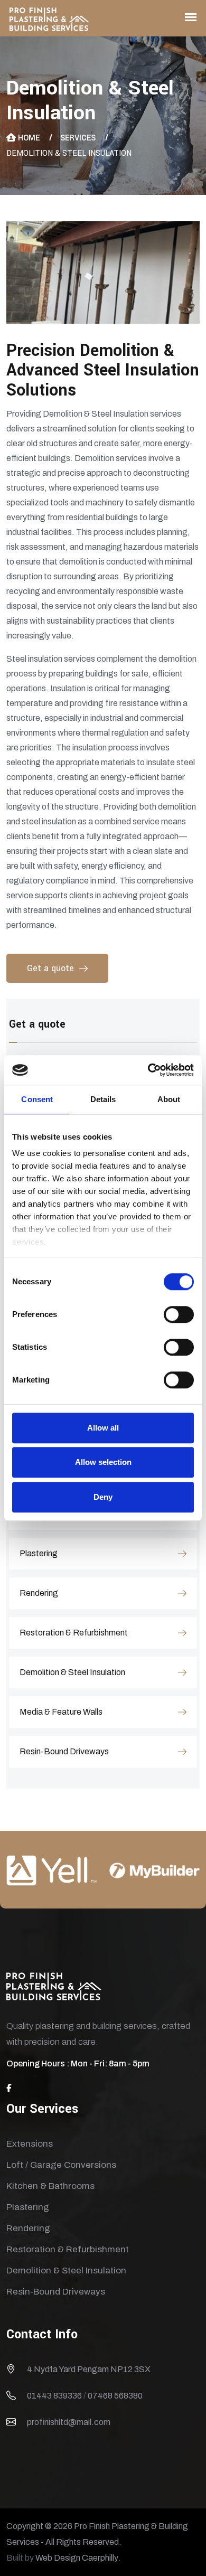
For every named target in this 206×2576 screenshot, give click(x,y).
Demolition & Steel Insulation (72, 1672)
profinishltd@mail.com (69, 2422)
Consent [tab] (37, 1099)
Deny (103, 1497)
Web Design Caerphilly (77, 2558)
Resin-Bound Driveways (64, 1751)
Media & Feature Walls (61, 1712)
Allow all (103, 1428)
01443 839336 (54, 2396)
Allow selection (103, 1462)
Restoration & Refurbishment (74, 1633)
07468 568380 (115, 2396)
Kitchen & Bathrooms (50, 2186)
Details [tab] (103, 1099)
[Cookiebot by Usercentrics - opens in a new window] (148, 1070)
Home (29, 138)
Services (78, 138)
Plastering (39, 1553)
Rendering (39, 1593)
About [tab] (169, 1099)
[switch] (179, 1314)
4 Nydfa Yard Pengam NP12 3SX (89, 2369)
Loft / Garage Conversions (61, 2165)
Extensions (30, 2144)
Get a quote (50, 968)
